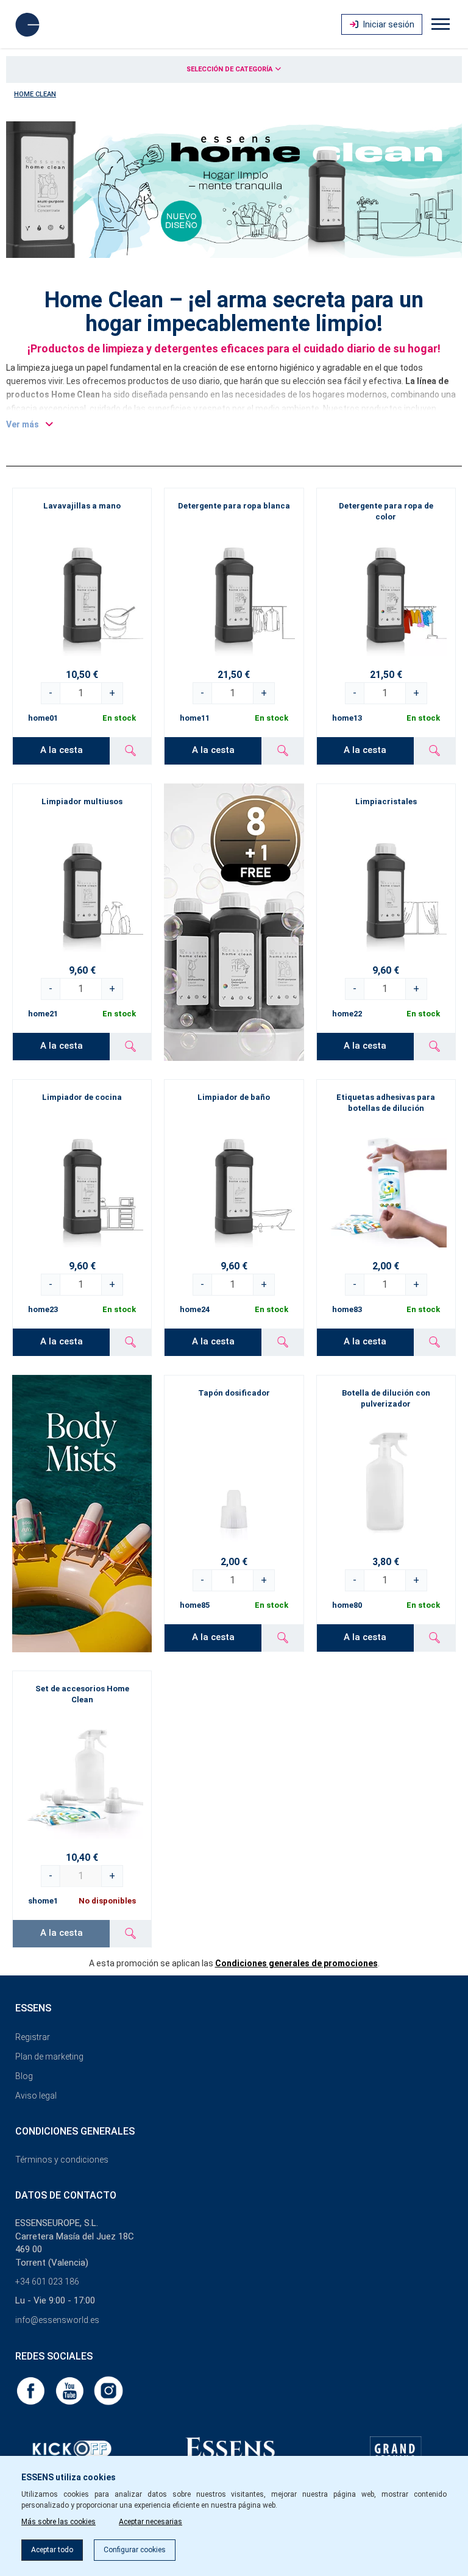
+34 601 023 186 (47, 2282)
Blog (24, 2076)
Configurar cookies (135, 2550)
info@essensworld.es (57, 2320)
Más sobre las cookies (58, 2522)
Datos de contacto (66, 2195)
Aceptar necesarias (151, 2522)
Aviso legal (36, 2096)
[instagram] (108, 2390)
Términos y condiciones (62, 2160)
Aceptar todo (52, 2550)
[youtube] (71, 2390)
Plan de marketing (49, 2057)
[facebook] (32, 2390)
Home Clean (35, 94)
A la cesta (62, 750)
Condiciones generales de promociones (296, 1963)
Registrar (33, 2037)
